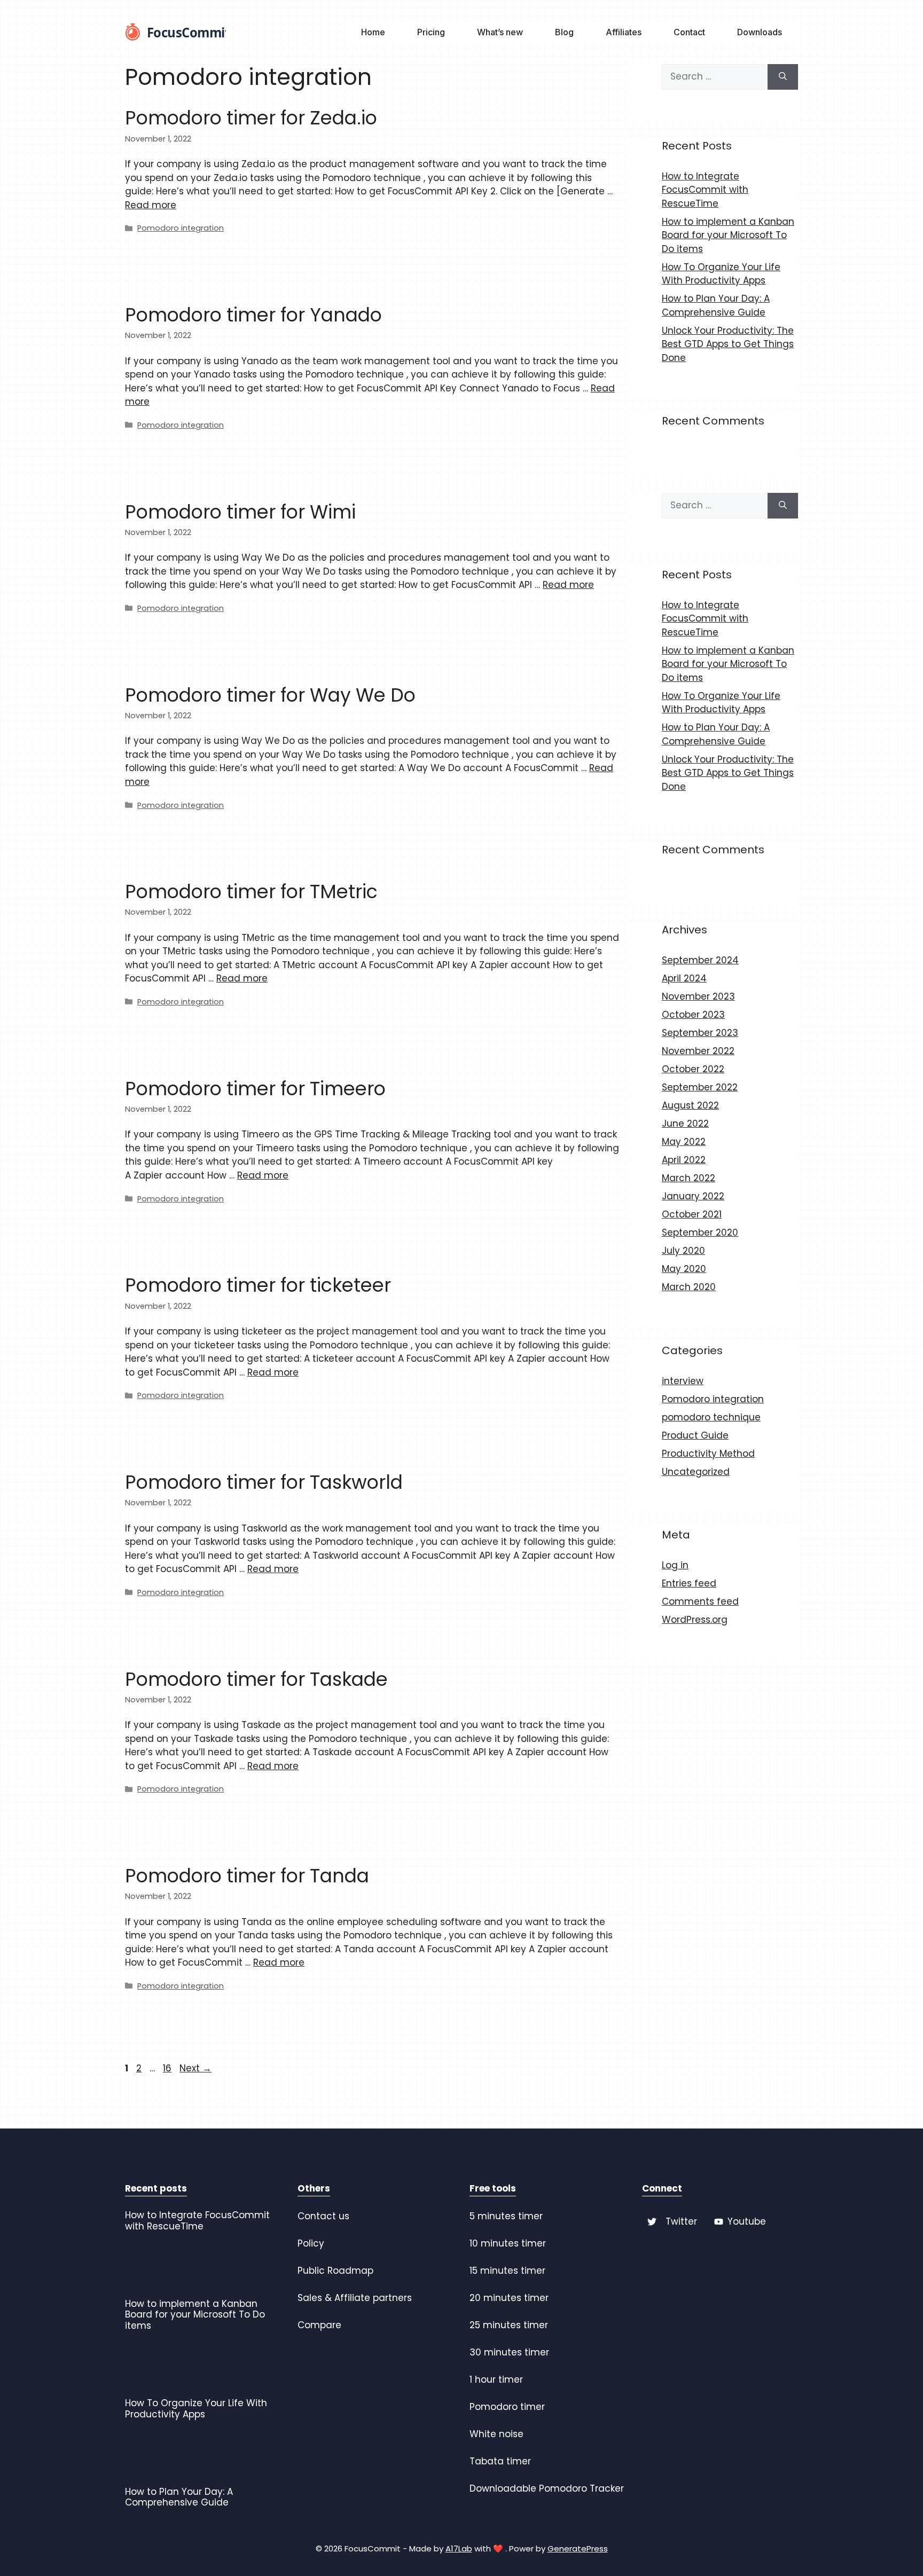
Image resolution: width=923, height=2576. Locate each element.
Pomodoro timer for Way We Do (270, 695)
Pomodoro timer (507, 2407)
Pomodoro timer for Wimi (240, 512)
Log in (675, 1565)
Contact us (323, 2216)
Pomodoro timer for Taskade (256, 1679)
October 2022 (693, 1069)
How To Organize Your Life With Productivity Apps (721, 274)
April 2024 (684, 978)
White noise (496, 2434)
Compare (319, 2325)
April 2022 (684, 1160)
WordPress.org (695, 1620)
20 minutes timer (509, 2298)
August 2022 (690, 1105)
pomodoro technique (711, 1417)
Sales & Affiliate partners (355, 2298)
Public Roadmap (335, 2271)
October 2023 (693, 1015)
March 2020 (689, 1287)
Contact (689, 32)
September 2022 (700, 1087)
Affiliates (624, 32)
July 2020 (683, 1251)
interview (683, 1381)
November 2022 (698, 1051)
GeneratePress (578, 2548)
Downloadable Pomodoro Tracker (547, 2488)
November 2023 (698, 996)
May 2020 (684, 1269)
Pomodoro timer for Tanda (247, 1876)
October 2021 (692, 1214)
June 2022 (685, 1124)
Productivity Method (708, 1454)
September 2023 (700, 1033)
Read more (151, 205)
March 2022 (689, 1178)
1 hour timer (496, 2379)
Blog (564, 32)
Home (373, 32)
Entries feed (689, 1583)
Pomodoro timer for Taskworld (264, 1482)
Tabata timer (500, 2461)
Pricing (431, 32)
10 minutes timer (508, 2243)
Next (195, 2068)
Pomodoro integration (181, 228)
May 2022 (684, 1142)
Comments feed (700, 1601)
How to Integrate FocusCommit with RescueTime (705, 190)
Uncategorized (696, 1472)
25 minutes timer (509, 2325)
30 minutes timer (509, 2352)
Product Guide (695, 1435)
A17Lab (459, 2548)
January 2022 (693, 1196)
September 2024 (700, 960)
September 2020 (700, 1232)
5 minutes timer (506, 2216)
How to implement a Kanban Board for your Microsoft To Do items (728, 235)
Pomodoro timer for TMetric (251, 892)
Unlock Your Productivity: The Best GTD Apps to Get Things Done (728, 344)
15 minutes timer (507, 2271)
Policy (311, 2243)
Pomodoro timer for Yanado (253, 315)
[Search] (783, 77)
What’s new (500, 32)
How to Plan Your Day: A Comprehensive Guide (716, 305)
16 (168, 2068)
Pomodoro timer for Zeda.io (251, 118)
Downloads (760, 32)
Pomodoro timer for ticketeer (258, 1285)
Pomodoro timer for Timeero (255, 1089)
